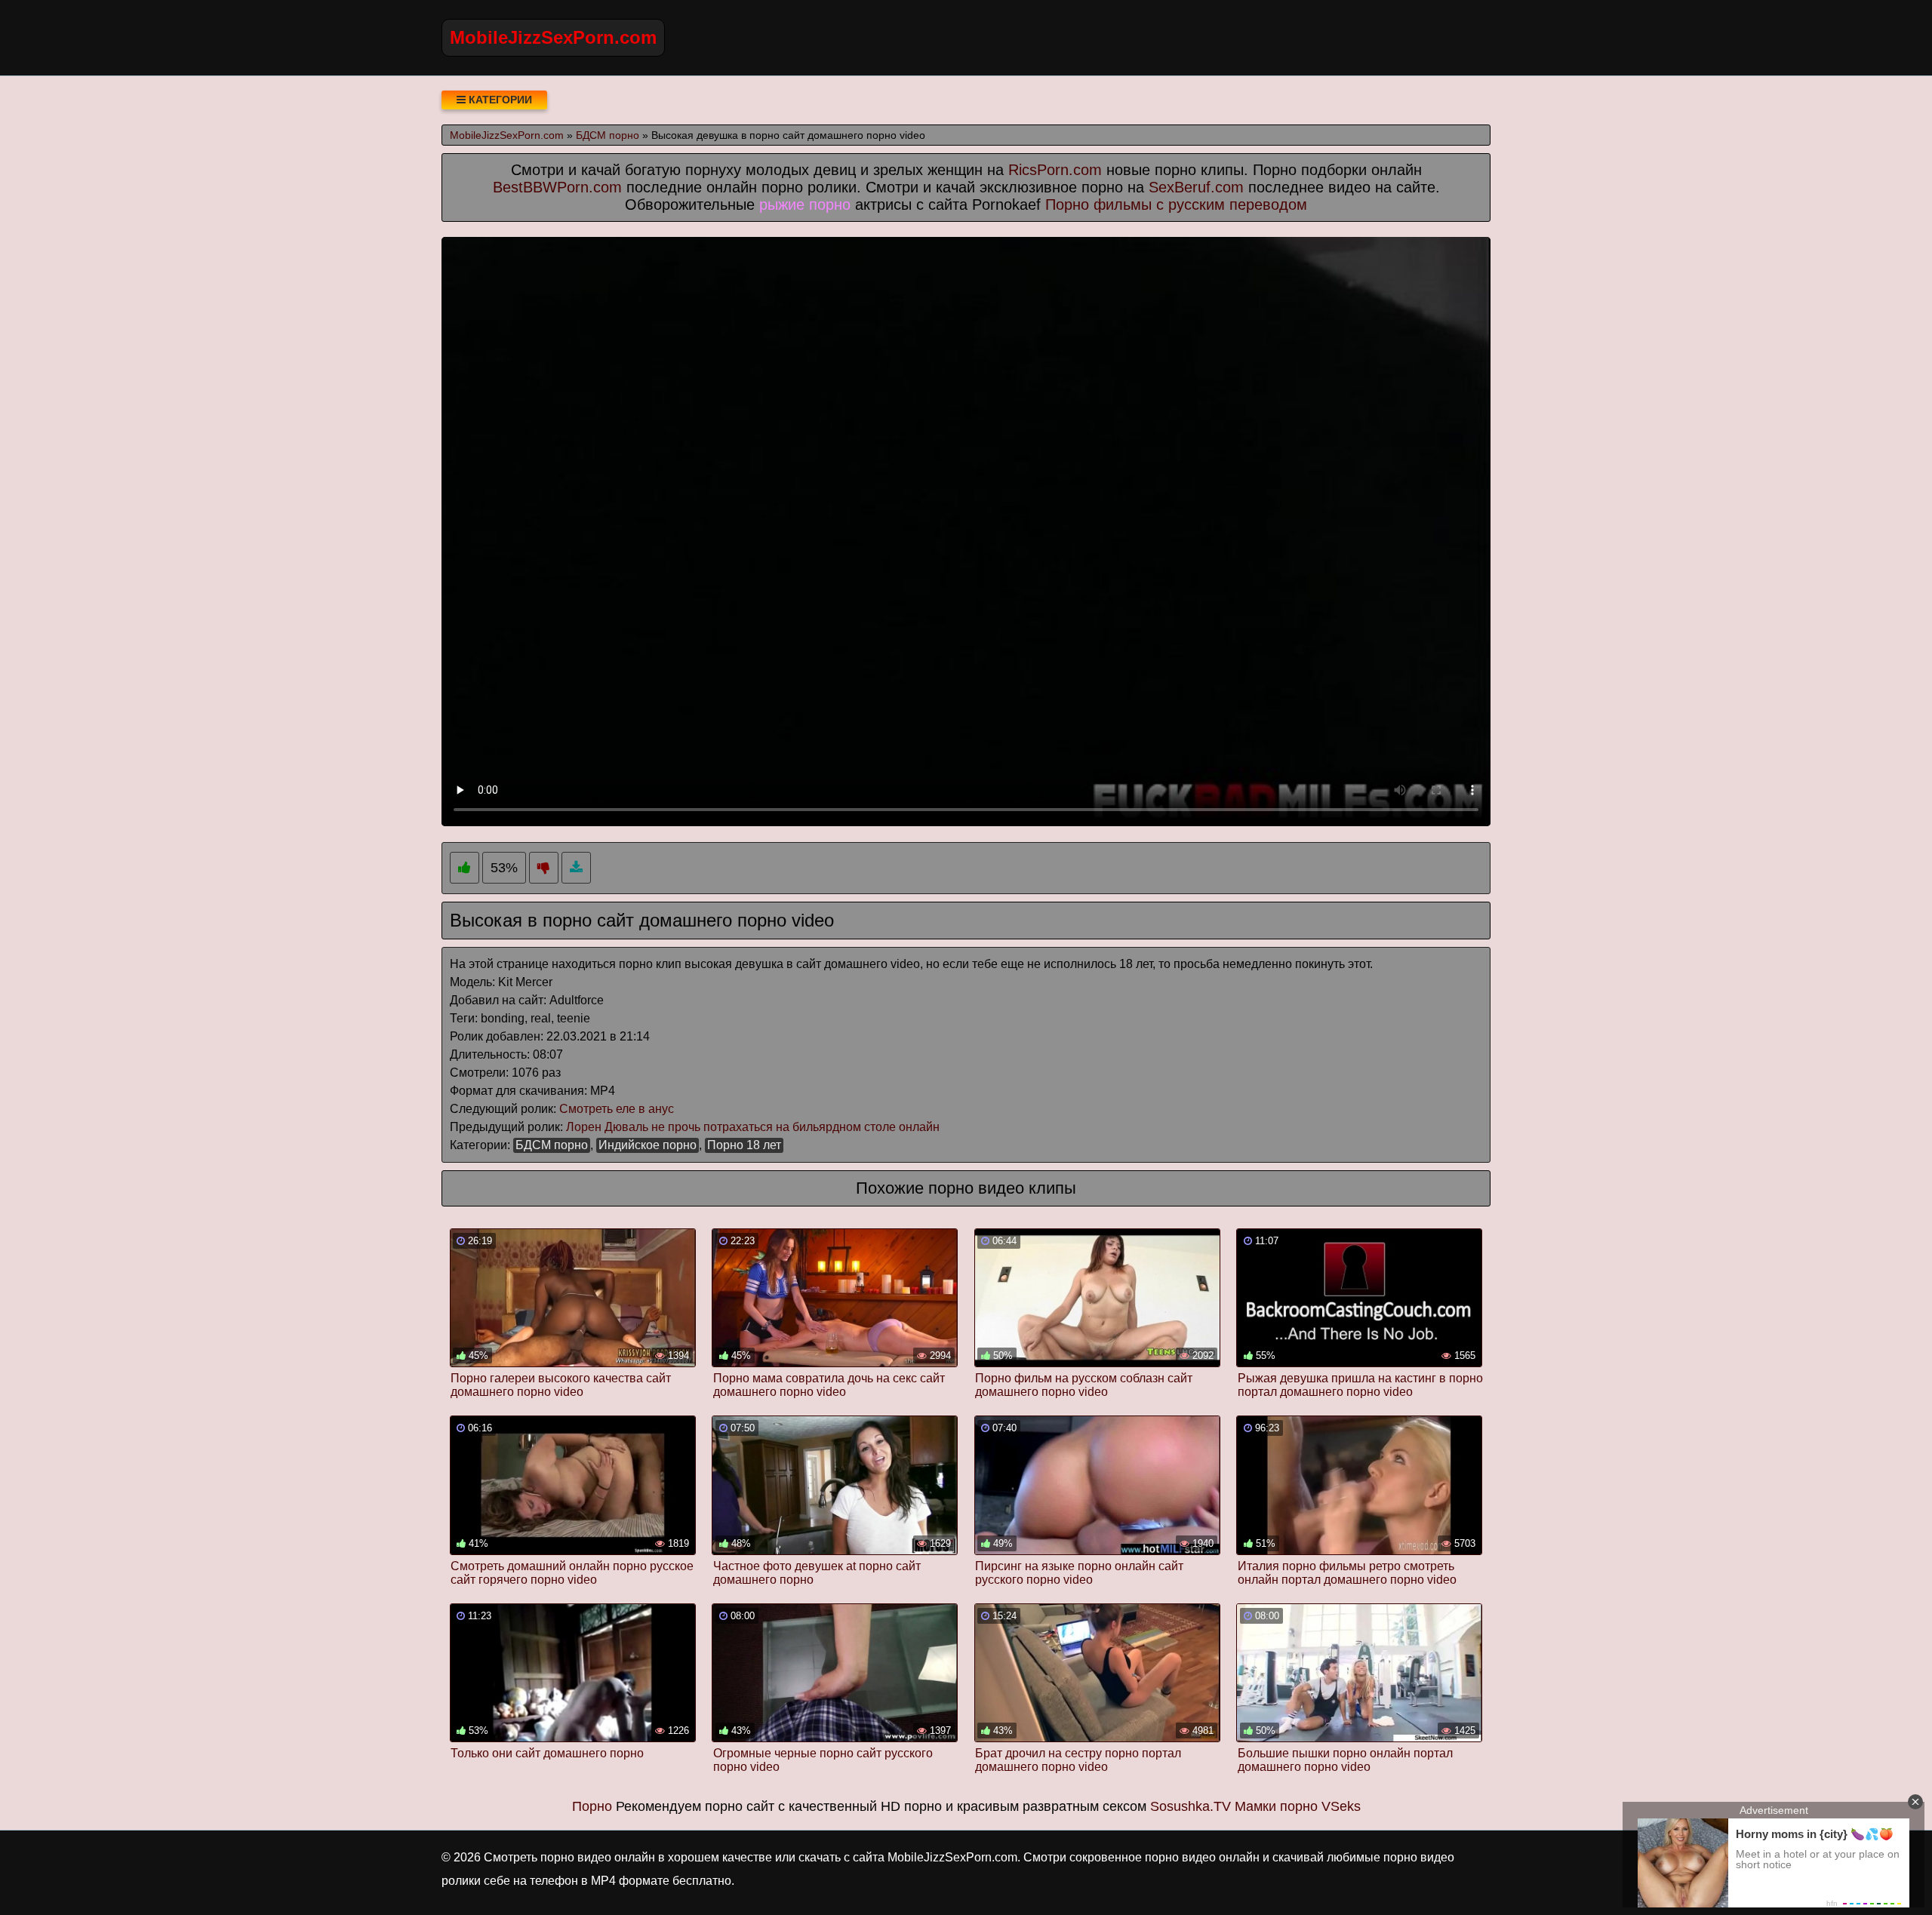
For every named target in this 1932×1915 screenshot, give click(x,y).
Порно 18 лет (744, 1145)
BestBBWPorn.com (557, 187)
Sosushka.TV (1191, 1806)
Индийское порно (648, 1145)
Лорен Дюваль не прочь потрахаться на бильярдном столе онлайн (753, 1127)
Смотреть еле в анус (617, 1109)
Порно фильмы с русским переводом (1176, 204)
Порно (592, 1806)
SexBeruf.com (1196, 187)
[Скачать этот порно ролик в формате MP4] (576, 868)
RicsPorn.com (1055, 170)
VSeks (1341, 1806)
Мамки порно (1276, 1806)
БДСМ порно (552, 1145)
